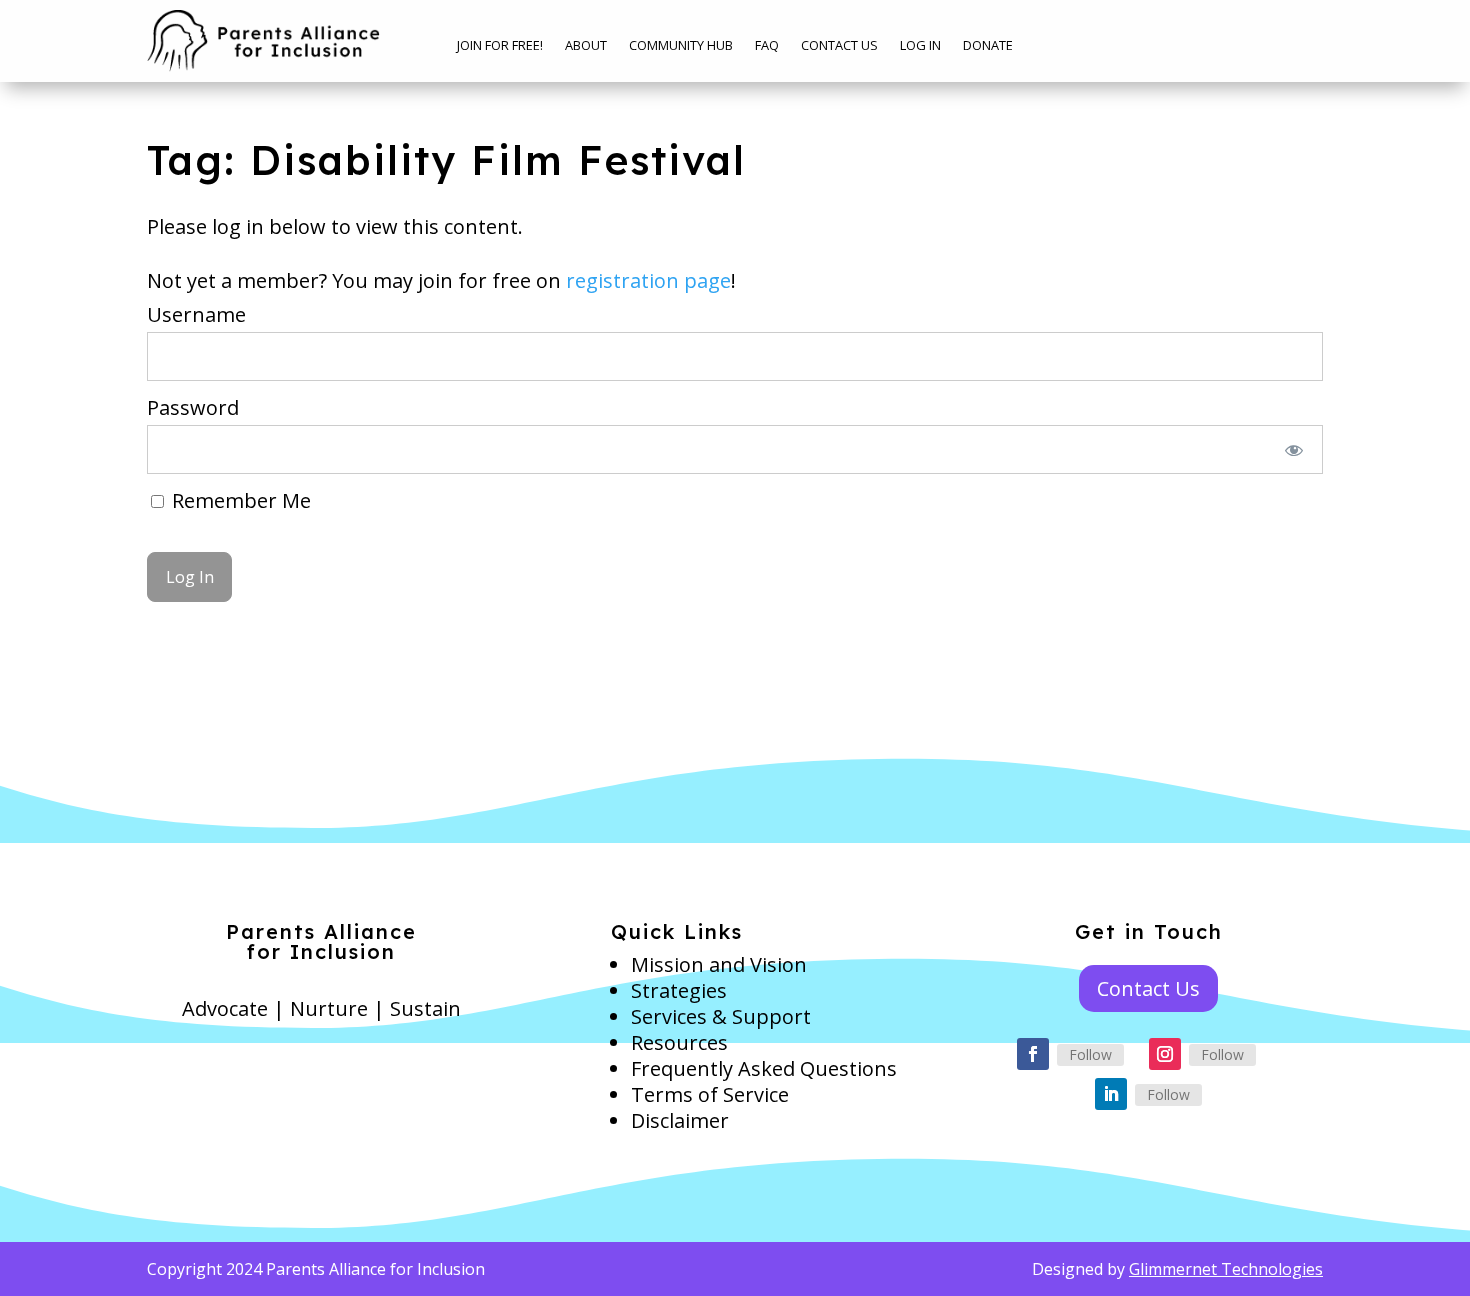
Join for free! (500, 46)
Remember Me (239, 500)
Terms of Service (710, 1094)
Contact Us (839, 46)
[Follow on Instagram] (1165, 1054)
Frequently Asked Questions (764, 1068)
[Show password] (1294, 449)
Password (193, 407)
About (586, 46)
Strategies (679, 990)
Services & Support (721, 1016)
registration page (648, 280)
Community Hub (681, 46)
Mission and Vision (719, 964)
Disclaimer (680, 1120)
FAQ (767, 46)
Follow (1090, 1054)
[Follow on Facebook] (1033, 1054)
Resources (679, 1042)
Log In (920, 46)
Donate (988, 46)
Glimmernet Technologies (1226, 1269)
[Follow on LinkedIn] (1111, 1094)
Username (196, 314)
